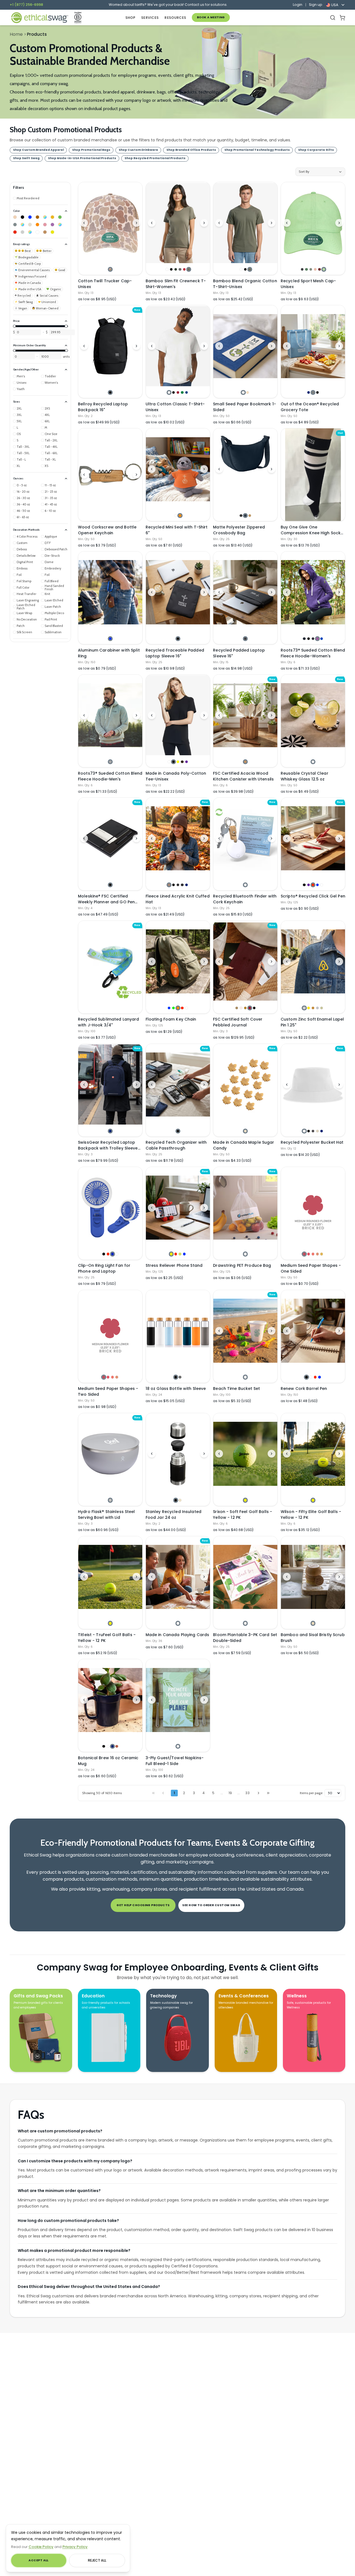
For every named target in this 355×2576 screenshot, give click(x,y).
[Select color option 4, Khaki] (317, 1131)
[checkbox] (26, 198)
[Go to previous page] (163, 1793)
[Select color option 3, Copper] (313, 1008)
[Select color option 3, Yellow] (178, 762)
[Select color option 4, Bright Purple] (317, 639)
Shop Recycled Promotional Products (155, 158)
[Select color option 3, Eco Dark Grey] (311, 269)
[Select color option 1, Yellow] (171, 1254)
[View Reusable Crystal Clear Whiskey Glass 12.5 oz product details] (313, 715)
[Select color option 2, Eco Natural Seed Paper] (248, 392)
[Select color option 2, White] (108, 1746)
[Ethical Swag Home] (39, 18)
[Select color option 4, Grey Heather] (182, 885)
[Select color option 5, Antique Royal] (187, 392)
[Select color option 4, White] (117, 1254)
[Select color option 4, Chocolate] (182, 762)
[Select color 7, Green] (60, 217)
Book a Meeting (211, 17)
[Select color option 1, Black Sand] (245, 639)
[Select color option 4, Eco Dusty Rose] (315, 269)
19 (230, 1793)
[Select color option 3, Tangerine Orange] (313, 1254)
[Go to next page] (258, 1793)
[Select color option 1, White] (167, 269)
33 (247, 1793)
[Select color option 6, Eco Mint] (324, 269)
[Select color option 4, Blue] (317, 885)
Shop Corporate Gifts (316, 150)
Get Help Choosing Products (143, 1905)
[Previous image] (84, 223)
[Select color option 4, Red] (182, 1008)
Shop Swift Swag (26, 158)
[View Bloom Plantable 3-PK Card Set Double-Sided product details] (245, 1577)
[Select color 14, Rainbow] (60, 225)
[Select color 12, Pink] (45, 225)
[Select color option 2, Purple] (309, 885)
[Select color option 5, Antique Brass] (322, 1008)
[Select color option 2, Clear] (311, 1377)
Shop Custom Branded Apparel (38, 150)
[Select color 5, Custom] (45, 217)
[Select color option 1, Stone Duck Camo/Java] (110, 269)
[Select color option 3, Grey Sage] (250, 269)
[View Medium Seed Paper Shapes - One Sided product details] (313, 1208)
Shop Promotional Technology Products (257, 150)
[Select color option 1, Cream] (245, 1131)
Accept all (38, 2560)
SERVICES (150, 18)
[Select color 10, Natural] (30, 225)
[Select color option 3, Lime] (180, 1254)
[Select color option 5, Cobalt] (322, 639)
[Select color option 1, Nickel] (304, 1008)
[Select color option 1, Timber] (169, 885)
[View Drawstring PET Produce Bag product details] (245, 1208)
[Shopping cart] (342, 18)
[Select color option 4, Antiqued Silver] (317, 1008)
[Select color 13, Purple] (52, 225)
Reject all (97, 2560)
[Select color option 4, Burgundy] (250, 1008)
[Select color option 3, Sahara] (250, 516)
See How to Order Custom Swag (211, 1905)
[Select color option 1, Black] (110, 392)
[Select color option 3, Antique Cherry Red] (178, 392)
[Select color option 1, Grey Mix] (110, 762)
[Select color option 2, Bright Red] (309, 1254)
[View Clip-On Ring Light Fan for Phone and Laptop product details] (110, 1208)
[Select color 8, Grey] (15, 225)
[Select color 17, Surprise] (30, 232)
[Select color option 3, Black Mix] (313, 639)
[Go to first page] (153, 1793)
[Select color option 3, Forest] (176, 269)
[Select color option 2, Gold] (309, 1008)
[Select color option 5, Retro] (184, 269)
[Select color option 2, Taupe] (241, 1008)
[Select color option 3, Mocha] (245, 1008)
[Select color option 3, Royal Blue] (112, 1254)
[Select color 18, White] (37, 232)
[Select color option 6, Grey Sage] (189, 269)
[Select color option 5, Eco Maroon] (319, 269)
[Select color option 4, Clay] (117, 1746)
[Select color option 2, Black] (171, 269)
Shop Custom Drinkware (138, 150)
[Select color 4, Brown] (37, 217)
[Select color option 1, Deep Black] (241, 516)
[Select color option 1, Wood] (245, 762)
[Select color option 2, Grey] (180, 1377)
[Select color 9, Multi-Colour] (22, 225)
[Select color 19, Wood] (45, 232)
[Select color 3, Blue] (30, 217)
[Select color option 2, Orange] (180, 516)
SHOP (130, 18)
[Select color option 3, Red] (313, 885)
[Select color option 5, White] (322, 885)
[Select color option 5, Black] (254, 1008)
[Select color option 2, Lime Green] (173, 1008)
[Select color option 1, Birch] (110, 1500)
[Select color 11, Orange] (37, 225)
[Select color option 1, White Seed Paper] (243, 392)
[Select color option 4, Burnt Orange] (317, 1254)
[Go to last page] (268, 1793)
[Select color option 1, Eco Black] (302, 269)
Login (298, 5)
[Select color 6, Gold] (52, 217)
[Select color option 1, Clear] (313, 762)
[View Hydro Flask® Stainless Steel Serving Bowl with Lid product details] (110, 1454)
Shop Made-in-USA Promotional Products (82, 158)
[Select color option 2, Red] (108, 1254)
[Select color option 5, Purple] (187, 762)
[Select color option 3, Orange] (178, 1008)
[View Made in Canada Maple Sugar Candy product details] (245, 1085)
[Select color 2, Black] (22, 217)
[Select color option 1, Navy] (309, 392)
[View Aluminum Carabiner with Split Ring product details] (110, 592)
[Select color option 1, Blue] (110, 639)
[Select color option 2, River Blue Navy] (245, 516)
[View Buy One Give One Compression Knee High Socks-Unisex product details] (313, 475)
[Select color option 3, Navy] (112, 1746)
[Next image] (136, 223)
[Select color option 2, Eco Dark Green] (306, 269)
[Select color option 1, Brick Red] (304, 1254)
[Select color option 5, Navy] (187, 885)
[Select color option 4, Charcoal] (180, 269)
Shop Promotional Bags (91, 150)
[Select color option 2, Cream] (180, 1500)
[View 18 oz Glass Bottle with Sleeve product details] (178, 1331)
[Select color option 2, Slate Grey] (313, 392)
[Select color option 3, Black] (317, 392)
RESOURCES (175, 18)
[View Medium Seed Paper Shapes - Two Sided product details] (110, 1331)
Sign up (316, 5)
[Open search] (333, 18)
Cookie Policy (41, 2547)
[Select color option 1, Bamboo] (313, 1623)
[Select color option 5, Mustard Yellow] (322, 1254)
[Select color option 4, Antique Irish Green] (182, 392)
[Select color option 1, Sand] (237, 1008)
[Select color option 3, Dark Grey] (313, 1131)
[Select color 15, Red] (15, 232)
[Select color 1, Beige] (15, 217)
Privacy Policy (75, 2547)
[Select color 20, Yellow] (52, 232)
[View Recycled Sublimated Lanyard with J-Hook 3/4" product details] (110, 967)
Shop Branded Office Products (191, 150)
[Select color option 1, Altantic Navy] (304, 639)
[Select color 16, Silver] (22, 232)
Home (16, 34)
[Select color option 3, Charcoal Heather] (178, 885)
